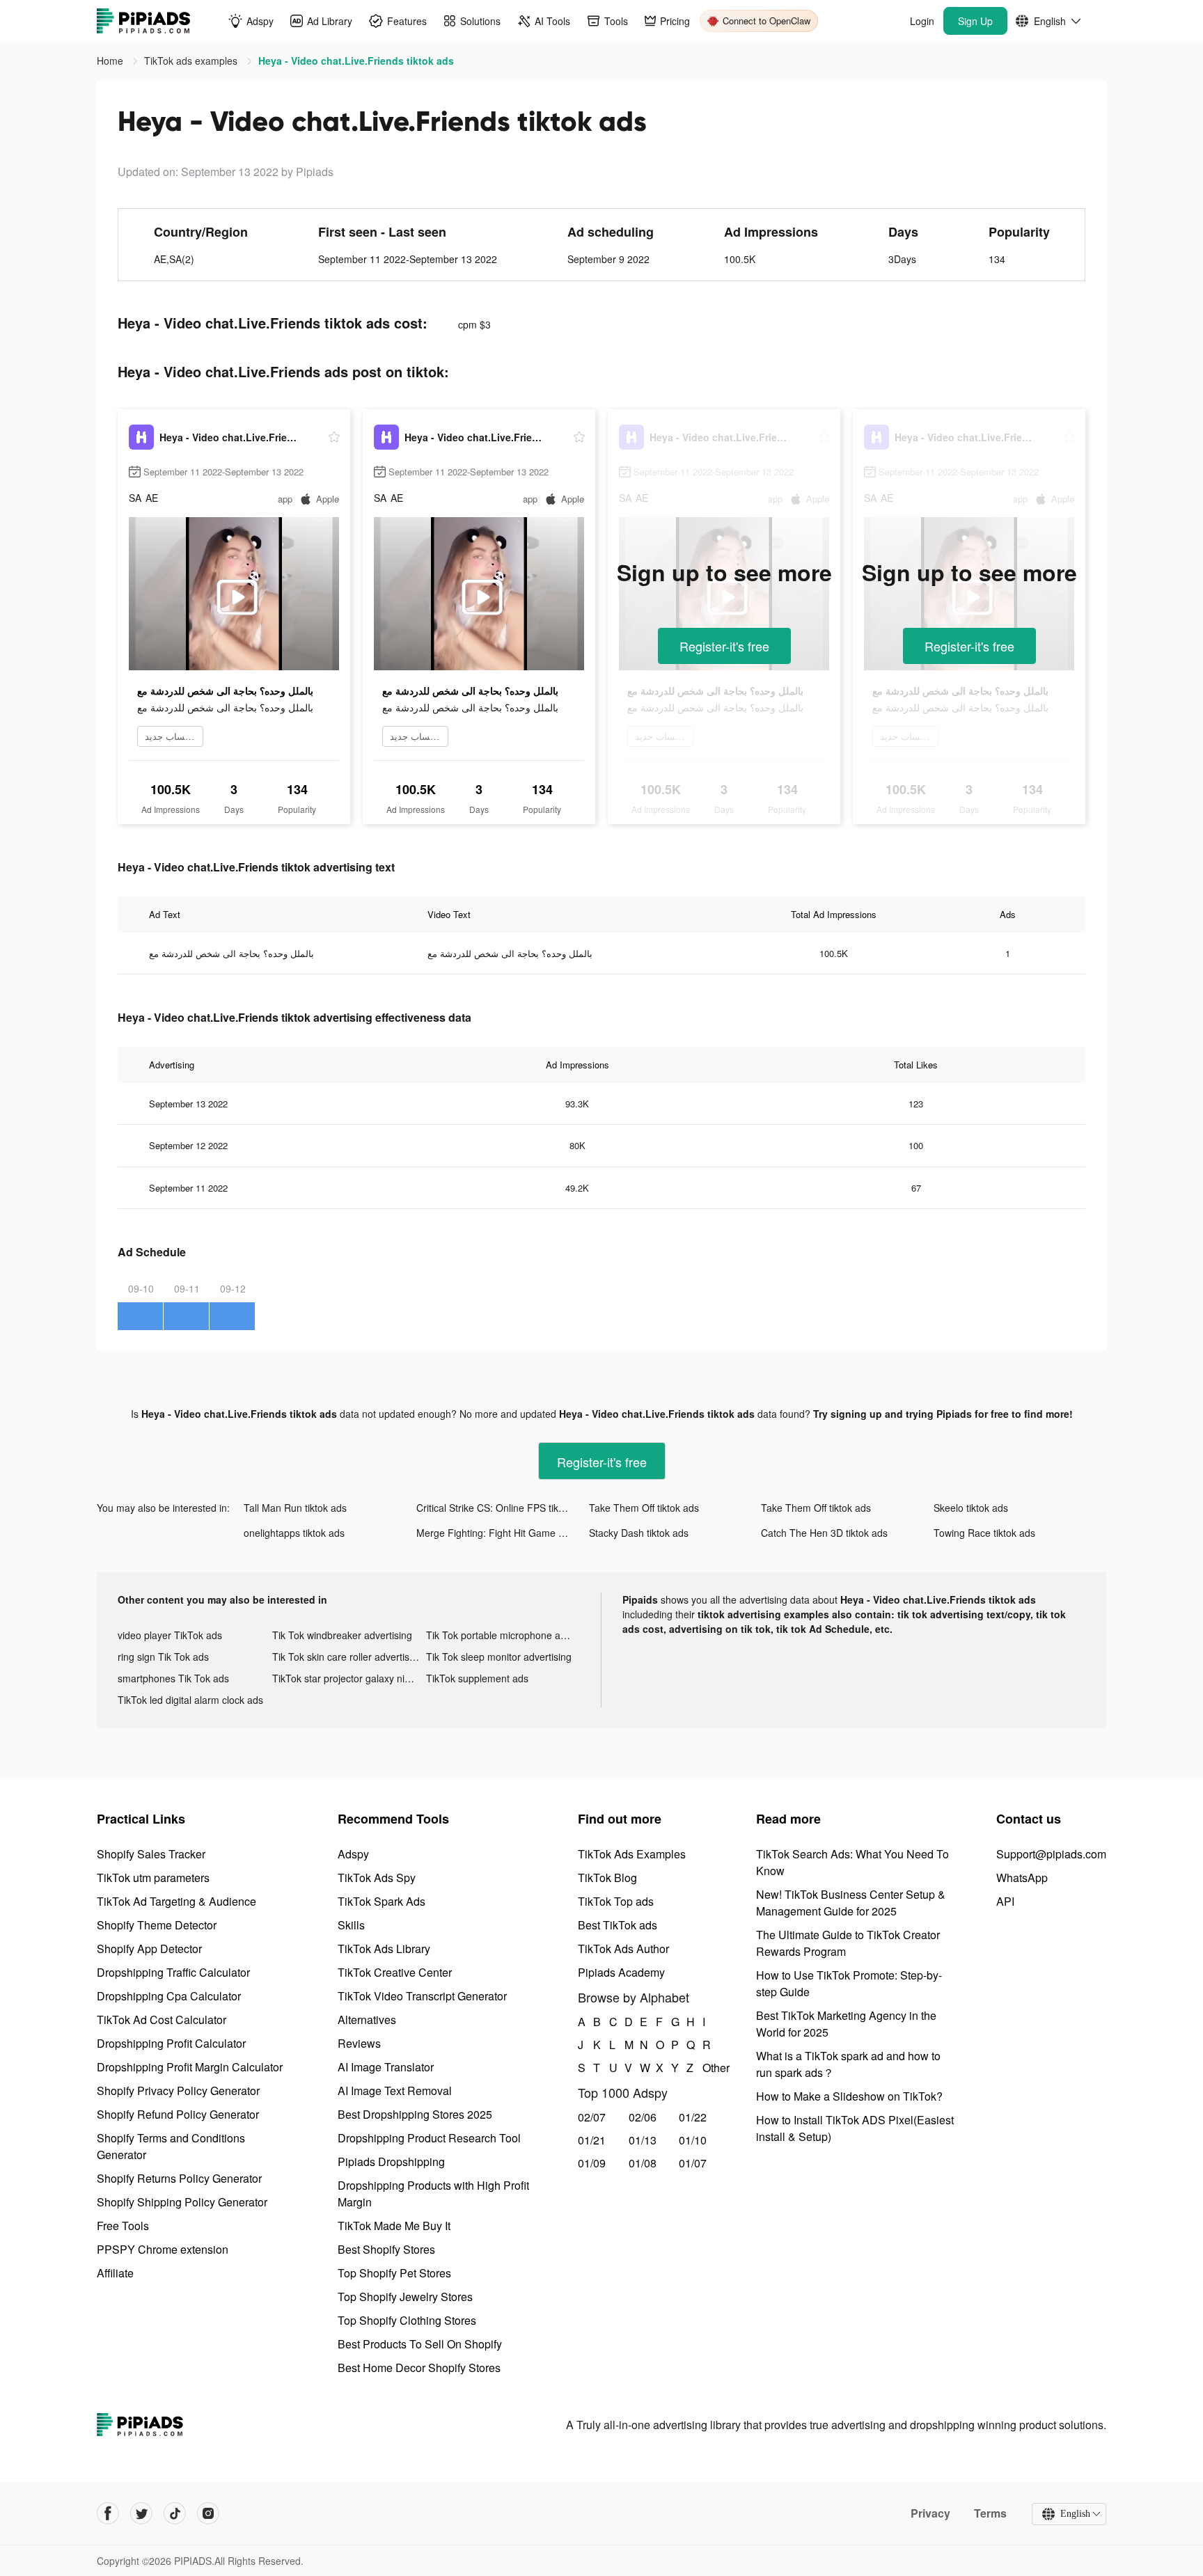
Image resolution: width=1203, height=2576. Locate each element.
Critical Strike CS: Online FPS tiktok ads (503, 1508)
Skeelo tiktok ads (971, 1508)
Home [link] (111, 61)
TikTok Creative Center (395, 1972)
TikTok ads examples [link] (192, 61)
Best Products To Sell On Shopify (420, 2344)
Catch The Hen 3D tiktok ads (824, 1533)
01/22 (693, 2117)
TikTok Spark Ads (382, 1901)
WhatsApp (1022, 1878)
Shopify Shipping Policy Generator (182, 2202)
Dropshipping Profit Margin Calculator (190, 2067)
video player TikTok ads (170, 1635)
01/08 (643, 2163)
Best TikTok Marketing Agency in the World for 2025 (846, 2024)
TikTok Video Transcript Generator (422, 1996)
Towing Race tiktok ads (984, 1533)
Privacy (930, 2513)
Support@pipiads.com (1051, 1854)
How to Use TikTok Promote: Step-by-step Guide (849, 1983)
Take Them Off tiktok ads (644, 1508)
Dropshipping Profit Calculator (171, 2043)
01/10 (693, 2140)
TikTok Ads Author (623, 1949)
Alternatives (367, 2020)
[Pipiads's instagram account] (208, 2513)
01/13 (643, 2140)
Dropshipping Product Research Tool (429, 2138)
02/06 (643, 2117)
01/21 (592, 2140)
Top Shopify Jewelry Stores (405, 2297)
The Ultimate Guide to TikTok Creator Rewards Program (848, 1943)
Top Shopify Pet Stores (394, 2273)
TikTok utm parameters (153, 1878)
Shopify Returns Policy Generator (179, 2178)
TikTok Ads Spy (377, 1878)
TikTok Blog (607, 1878)
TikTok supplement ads (477, 1678)
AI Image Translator (386, 2067)
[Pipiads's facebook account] (108, 2513)
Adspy (353, 1854)
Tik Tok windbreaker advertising (342, 1635)
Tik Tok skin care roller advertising (347, 1657)
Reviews (359, 2043)
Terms (990, 2513)
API (1005, 1901)
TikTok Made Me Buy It (394, 2226)
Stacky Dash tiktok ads (639, 1533)
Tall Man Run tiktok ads (295, 1508)
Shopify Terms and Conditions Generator (171, 2146)
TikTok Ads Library (384, 1949)
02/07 (592, 2117)
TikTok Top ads (616, 1901)
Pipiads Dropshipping (391, 2162)
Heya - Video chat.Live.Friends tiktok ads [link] (356, 61)
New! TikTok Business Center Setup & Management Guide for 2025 (851, 1903)
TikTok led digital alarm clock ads (190, 1700)
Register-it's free (724, 646)
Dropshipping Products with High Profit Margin (433, 2194)
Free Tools (123, 2226)
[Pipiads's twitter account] (141, 2513)
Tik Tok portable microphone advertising (503, 1635)
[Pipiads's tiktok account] (175, 2513)
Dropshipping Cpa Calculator (169, 1996)
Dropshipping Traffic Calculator (173, 1972)
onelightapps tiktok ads (294, 1533)
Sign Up (975, 21)
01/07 (693, 2163)
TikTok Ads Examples (632, 1854)
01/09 (592, 2163)
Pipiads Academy (621, 1972)
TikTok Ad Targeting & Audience (176, 1901)
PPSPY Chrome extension (163, 2249)
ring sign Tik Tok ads (163, 1657)
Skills (351, 1925)
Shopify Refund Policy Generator (178, 2114)
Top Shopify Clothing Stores (407, 2320)
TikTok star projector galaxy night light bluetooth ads (349, 1678)
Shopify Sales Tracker (151, 1854)
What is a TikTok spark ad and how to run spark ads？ (848, 2064)
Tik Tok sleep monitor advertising (499, 1657)
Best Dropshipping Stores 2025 (415, 2114)
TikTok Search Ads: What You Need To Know (852, 1862)
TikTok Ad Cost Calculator (162, 2020)
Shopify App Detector (149, 1949)
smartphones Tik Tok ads (173, 1678)
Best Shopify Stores (386, 2249)
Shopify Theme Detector (157, 1925)
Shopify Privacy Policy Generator (178, 2091)
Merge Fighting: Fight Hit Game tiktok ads (503, 1533)
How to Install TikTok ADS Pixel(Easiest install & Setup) (855, 2128)
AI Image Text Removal (395, 2091)
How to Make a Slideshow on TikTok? (849, 2096)
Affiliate (115, 2273)
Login (922, 21)
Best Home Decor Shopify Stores (419, 2368)
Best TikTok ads (618, 1925)
